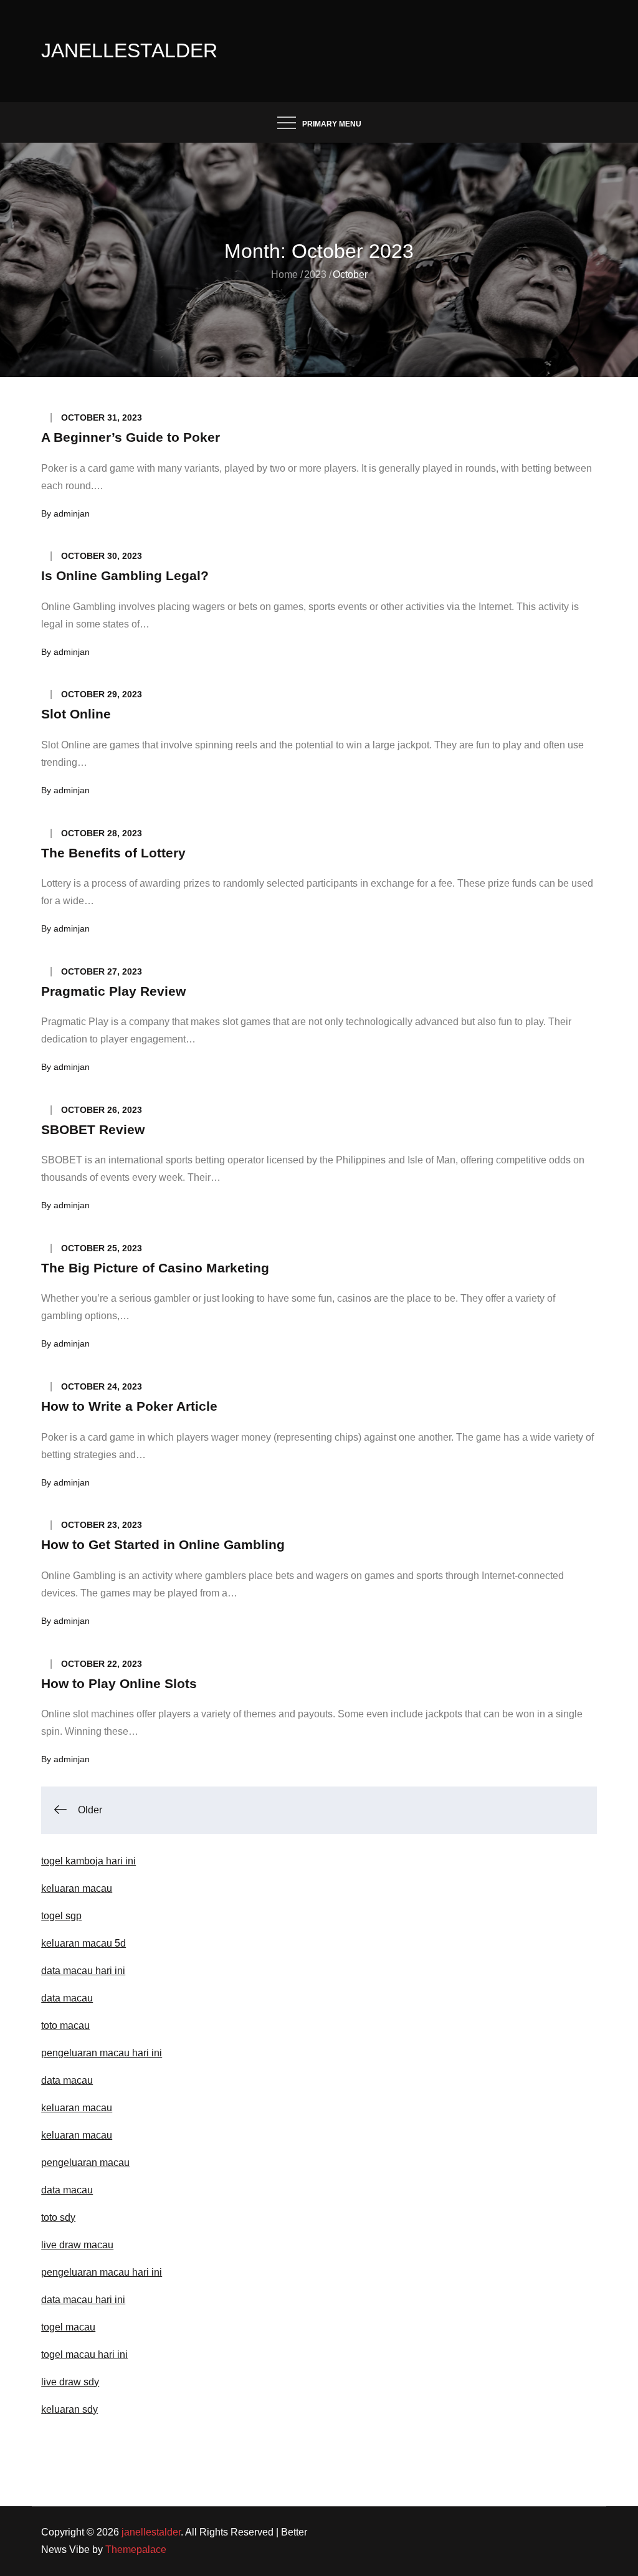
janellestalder (129, 50)
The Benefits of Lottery (113, 853)
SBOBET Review (93, 1129)
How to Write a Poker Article (129, 1406)
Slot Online (76, 714)
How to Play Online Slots (119, 1683)
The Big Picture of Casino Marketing (155, 1268)
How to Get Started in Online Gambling (163, 1544)
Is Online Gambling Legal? (125, 575)
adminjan (72, 513)
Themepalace (136, 2550)
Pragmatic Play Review (113, 991)
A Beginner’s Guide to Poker (131, 437)
